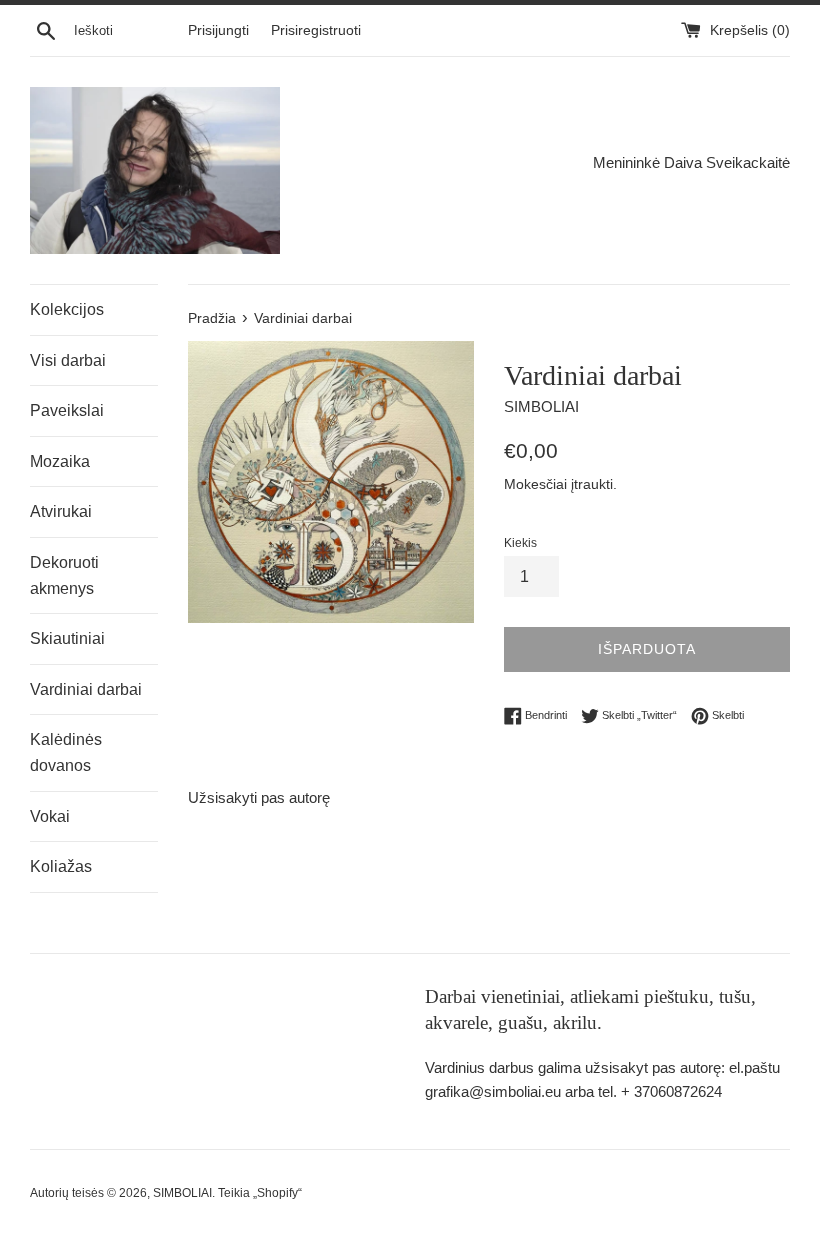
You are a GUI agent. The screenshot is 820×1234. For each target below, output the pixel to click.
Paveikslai (67, 410)
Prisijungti (218, 30)
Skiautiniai (67, 638)
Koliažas (61, 866)
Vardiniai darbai (86, 689)
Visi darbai (68, 360)
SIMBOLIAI (182, 1193)
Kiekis (520, 543)
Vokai (50, 816)
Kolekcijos (67, 309)
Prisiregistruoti (316, 30)
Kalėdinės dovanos (66, 752)
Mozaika (60, 461)
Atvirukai (61, 511)
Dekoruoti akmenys (64, 575)
